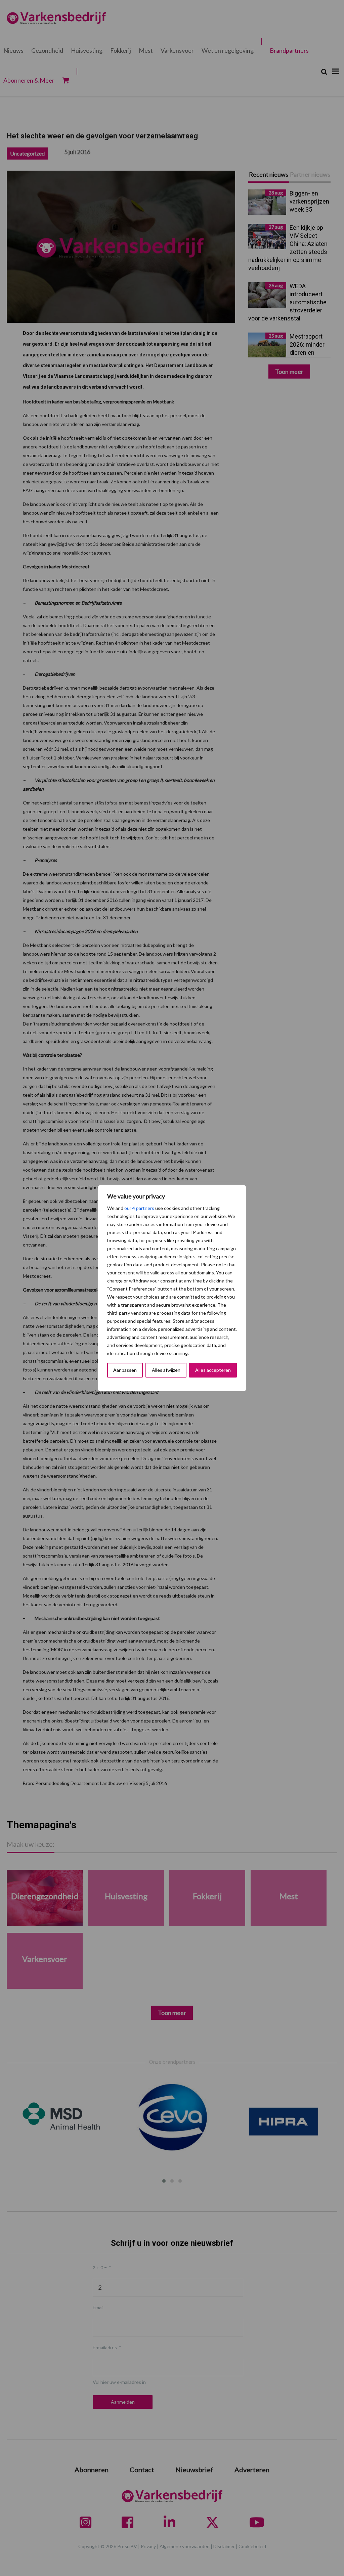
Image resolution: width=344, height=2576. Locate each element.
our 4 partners (139, 1208)
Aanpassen (125, 1370)
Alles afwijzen (166, 1370)
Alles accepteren (213, 1370)
